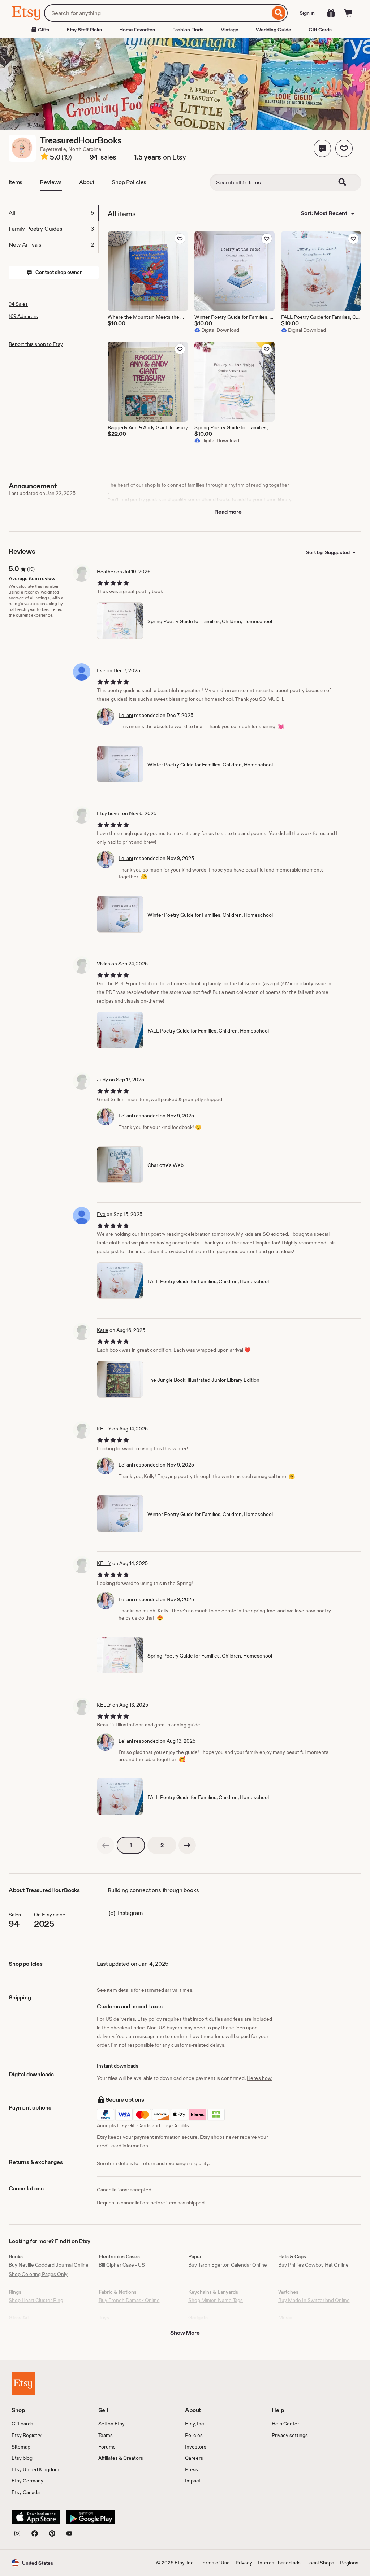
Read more (228, 512)
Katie (103, 1330)
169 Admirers (23, 316)
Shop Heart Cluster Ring (36, 2300)
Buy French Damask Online (129, 2300)
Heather (106, 572)
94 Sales (18, 304)
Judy (102, 1080)
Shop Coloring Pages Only (38, 2274)
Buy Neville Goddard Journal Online (49, 2265)
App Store (36, 2517)
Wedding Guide (274, 30)
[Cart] (348, 13)
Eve (101, 670)
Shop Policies (129, 182)
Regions (349, 2563)
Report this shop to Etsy (36, 344)
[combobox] (157, 13)
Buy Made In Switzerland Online (314, 2300)
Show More (185, 2333)
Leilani (126, 715)
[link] (106, 1845)
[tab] (53, 213)
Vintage (230, 30)
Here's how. (260, 2078)
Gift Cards (320, 30)
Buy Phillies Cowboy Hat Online (313, 2265)
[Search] (279, 13)
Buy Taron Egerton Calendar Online (228, 2265)
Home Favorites (137, 30)
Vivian (104, 964)
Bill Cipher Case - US (122, 2265)
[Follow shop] (344, 148)
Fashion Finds (188, 30)
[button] (322, 148)
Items (16, 182)
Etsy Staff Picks (84, 30)
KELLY (104, 1429)
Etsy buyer (109, 813)
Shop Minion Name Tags (216, 2300)
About (87, 182)
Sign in (307, 13)
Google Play (91, 2517)
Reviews (51, 182)
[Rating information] (44, 157)
